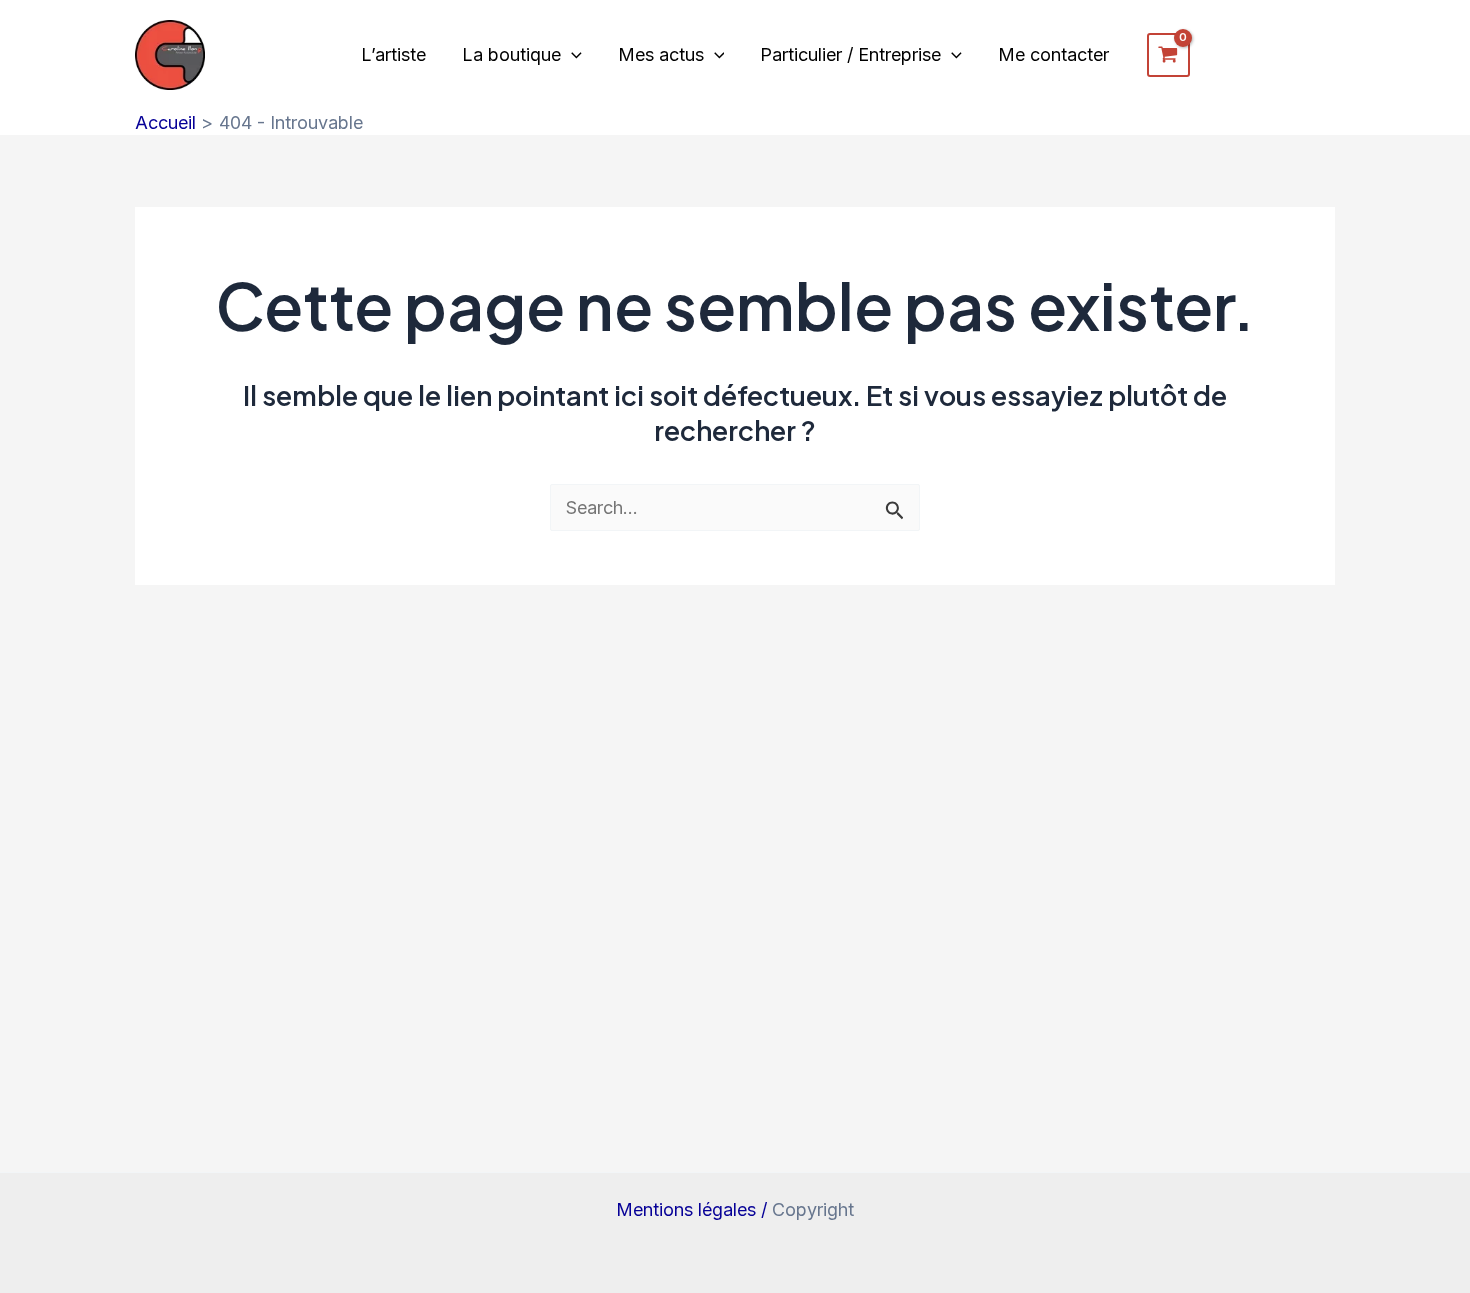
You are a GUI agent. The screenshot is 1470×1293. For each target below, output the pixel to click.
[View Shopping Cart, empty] (1168, 55)
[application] (571, 55)
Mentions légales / (694, 1209)
